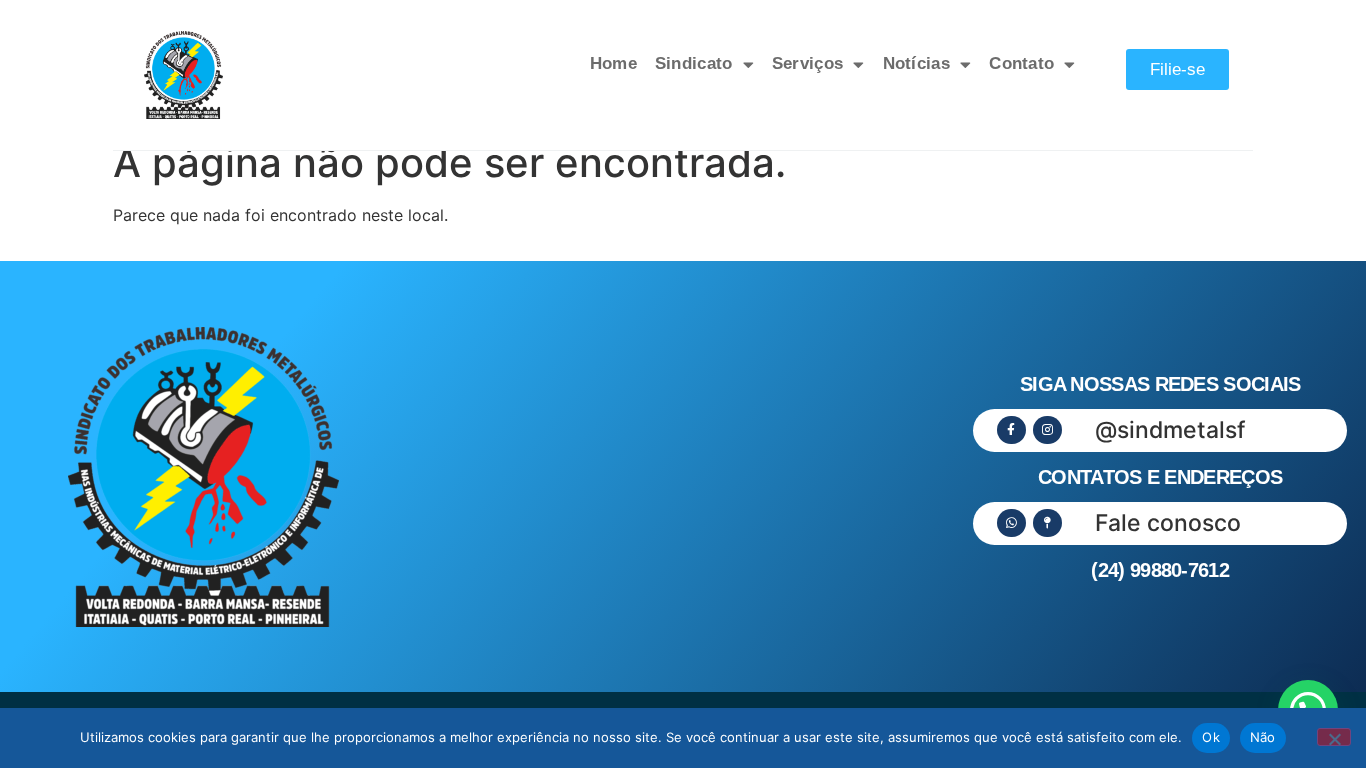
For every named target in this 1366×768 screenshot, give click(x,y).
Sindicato (694, 63)
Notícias (916, 63)
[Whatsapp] (1011, 523)
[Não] (1334, 737)
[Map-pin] (1047, 523)
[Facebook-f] (1011, 430)
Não (1263, 737)
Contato (1021, 63)
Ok (1211, 737)
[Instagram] (1047, 430)
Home (613, 63)
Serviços (807, 63)
